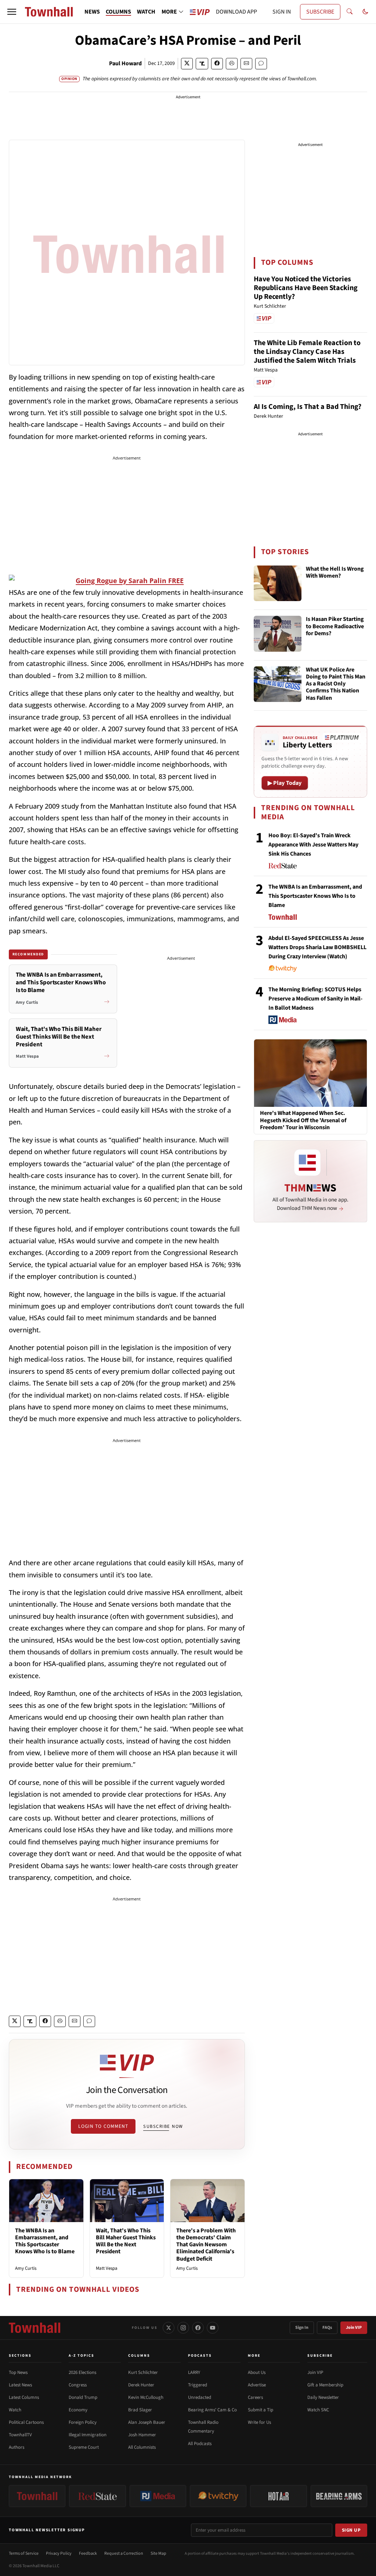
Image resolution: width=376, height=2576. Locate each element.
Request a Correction (124, 2553)
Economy (78, 2410)
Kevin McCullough (146, 2397)
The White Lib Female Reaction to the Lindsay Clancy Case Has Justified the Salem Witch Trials (307, 352)
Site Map (158, 2553)
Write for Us (259, 2422)
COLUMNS (118, 12)
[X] (169, 2328)
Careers (255, 2397)
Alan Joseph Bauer (147, 2422)
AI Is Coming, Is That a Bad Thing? (308, 407)
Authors (17, 2447)
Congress (78, 2385)
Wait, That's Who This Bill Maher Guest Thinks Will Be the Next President (126, 2241)
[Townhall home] (35, 2328)
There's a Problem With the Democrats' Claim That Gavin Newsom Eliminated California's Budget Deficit (206, 2245)
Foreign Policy (83, 2422)
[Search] (350, 12)
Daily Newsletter (323, 2397)
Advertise (257, 2385)
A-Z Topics (82, 2356)
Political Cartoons (26, 2422)
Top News (18, 2372)
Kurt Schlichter (143, 2372)
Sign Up (351, 2530)
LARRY (194, 2372)
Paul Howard (125, 63)
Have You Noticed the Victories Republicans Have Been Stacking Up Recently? (306, 288)
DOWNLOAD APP (236, 12)
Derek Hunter (141, 2385)
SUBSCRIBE (320, 12)
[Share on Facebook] (217, 64)
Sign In (302, 2328)
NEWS (92, 12)
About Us (257, 2372)
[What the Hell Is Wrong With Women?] (278, 583)
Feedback (88, 2553)
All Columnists (142, 2447)
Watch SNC (318, 2410)
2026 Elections (82, 2372)
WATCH (146, 12)
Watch (15, 2410)
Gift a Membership (325, 2385)
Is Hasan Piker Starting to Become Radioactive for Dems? (335, 626)
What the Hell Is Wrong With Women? (335, 573)
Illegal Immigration (88, 2435)
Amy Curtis (26, 2268)
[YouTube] (213, 2328)
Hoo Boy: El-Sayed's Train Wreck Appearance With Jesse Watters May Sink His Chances (313, 845)
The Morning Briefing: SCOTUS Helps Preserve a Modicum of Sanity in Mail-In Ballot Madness (315, 999)
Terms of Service (24, 2553)
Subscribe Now (163, 2126)
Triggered (198, 2385)
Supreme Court (84, 2447)
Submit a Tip (261, 2410)
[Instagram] (183, 2328)
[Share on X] (187, 64)
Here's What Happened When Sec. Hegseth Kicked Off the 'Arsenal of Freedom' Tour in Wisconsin (303, 1120)
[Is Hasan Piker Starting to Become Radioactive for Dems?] (278, 634)
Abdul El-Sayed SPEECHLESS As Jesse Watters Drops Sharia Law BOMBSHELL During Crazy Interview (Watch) (317, 947)
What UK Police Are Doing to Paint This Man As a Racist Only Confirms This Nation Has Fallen (336, 684)
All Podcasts (200, 2444)
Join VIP (354, 2328)
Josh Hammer (142, 2435)
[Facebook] (198, 2328)
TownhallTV (20, 2435)
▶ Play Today (285, 783)
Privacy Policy (59, 2553)
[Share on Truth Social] (202, 64)
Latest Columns (24, 2397)
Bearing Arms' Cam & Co (212, 2410)
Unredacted (200, 2397)
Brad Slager (140, 2410)
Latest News (20, 2385)
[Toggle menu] (12, 12)
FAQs (327, 2328)
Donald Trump (83, 2397)
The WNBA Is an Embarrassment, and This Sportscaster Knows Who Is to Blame (45, 2241)
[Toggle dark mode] (365, 12)
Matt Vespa (107, 2268)
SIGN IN (282, 12)
